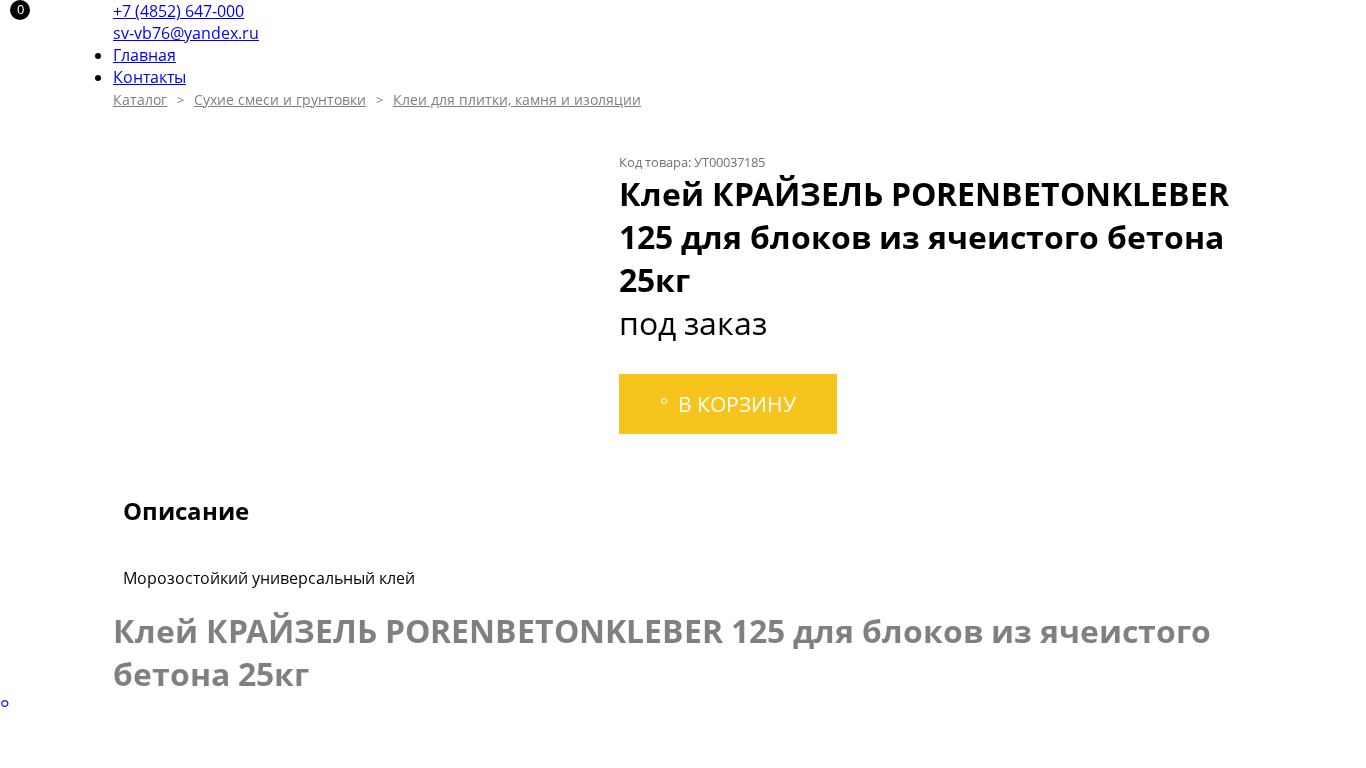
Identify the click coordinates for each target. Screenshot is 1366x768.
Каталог (140, 99)
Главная (144, 55)
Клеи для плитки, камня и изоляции (517, 99)
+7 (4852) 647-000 (178, 11)
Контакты (149, 77)
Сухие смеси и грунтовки (280, 99)
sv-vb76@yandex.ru (186, 33)
